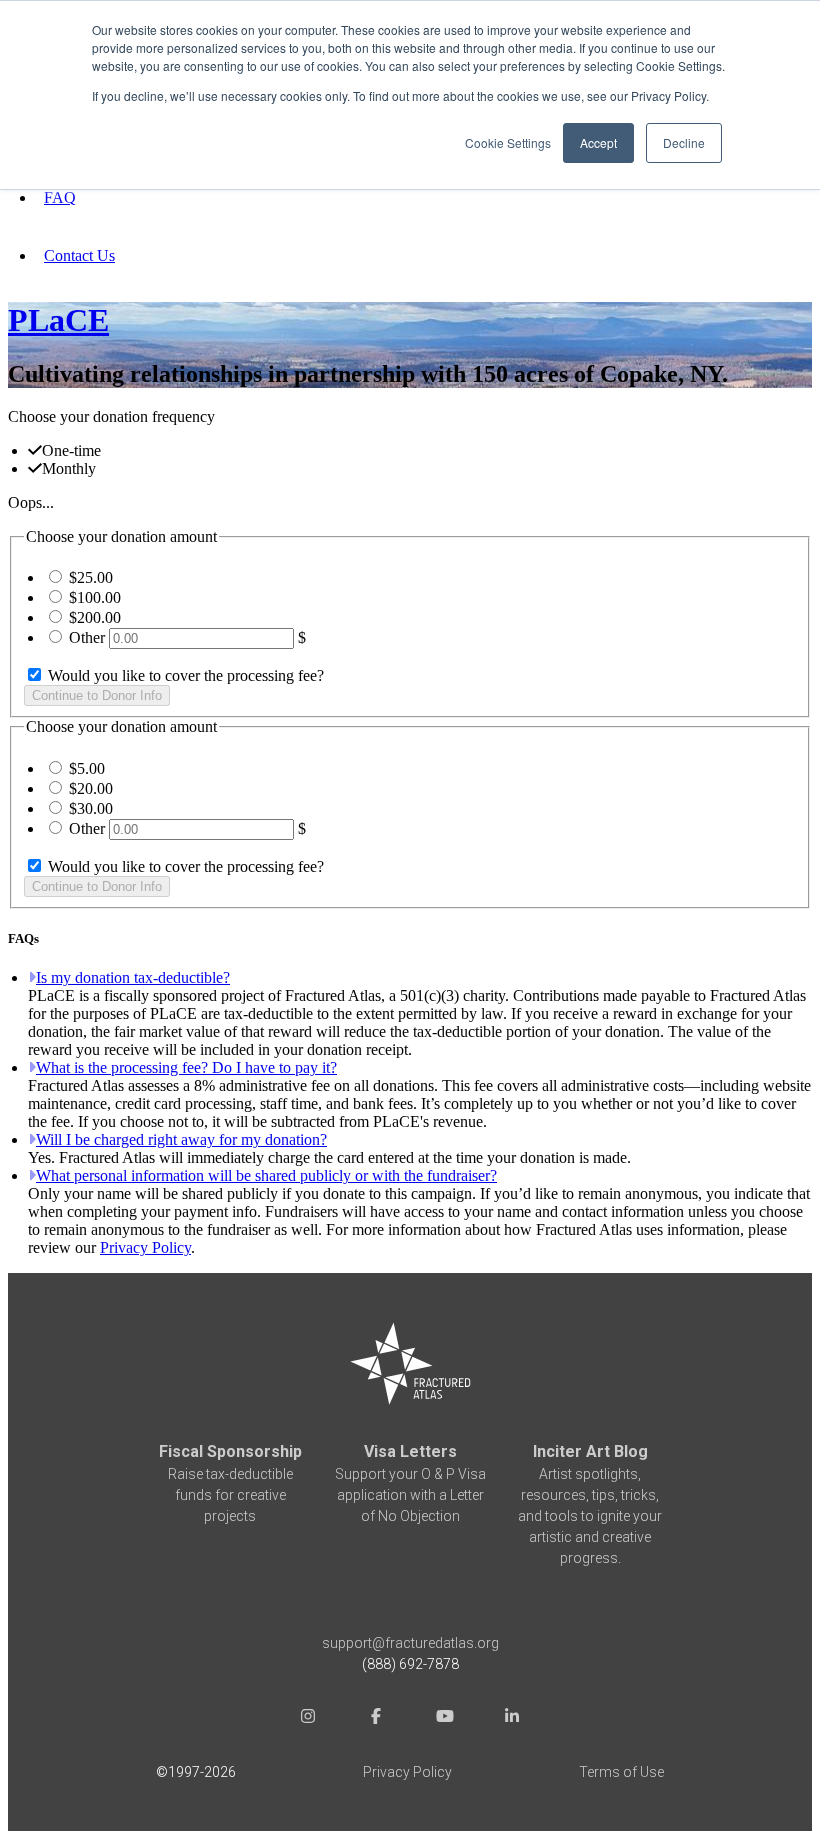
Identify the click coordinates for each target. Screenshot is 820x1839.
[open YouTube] (444, 1718)
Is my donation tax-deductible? (133, 977)
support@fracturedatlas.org (410, 1643)
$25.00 (91, 577)
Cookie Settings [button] (508, 142)
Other (87, 637)
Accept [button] (598, 142)
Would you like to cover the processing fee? (184, 675)
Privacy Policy (145, 1247)
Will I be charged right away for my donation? (181, 1139)
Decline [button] (684, 142)
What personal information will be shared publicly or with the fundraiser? (266, 1175)
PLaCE (58, 320)
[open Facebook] (376, 1718)
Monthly (69, 468)
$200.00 (95, 617)
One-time (71, 450)
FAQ (60, 197)
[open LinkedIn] (512, 1718)
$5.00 (87, 768)
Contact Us (79, 255)
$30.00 (91, 808)
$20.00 (91, 788)
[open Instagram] (308, 1718)
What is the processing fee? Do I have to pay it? (186, 1067)
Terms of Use (621, 1772)
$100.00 (95, 597)
